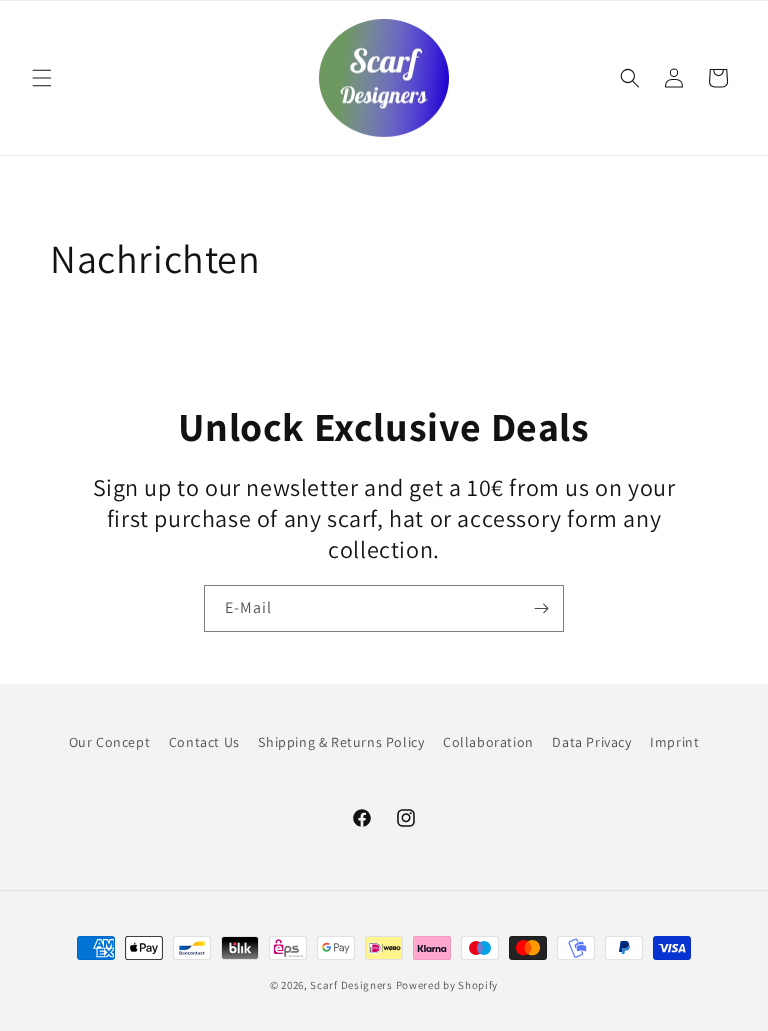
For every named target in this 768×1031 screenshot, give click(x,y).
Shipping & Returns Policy (341, 742)
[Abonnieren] (541, 608)
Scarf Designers (351, 985)
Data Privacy (591, 742)
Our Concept (110, 742)
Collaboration (488, 742)
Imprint (674, 742)
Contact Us (204, 742)
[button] (42, 78)
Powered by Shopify (447, 985)
